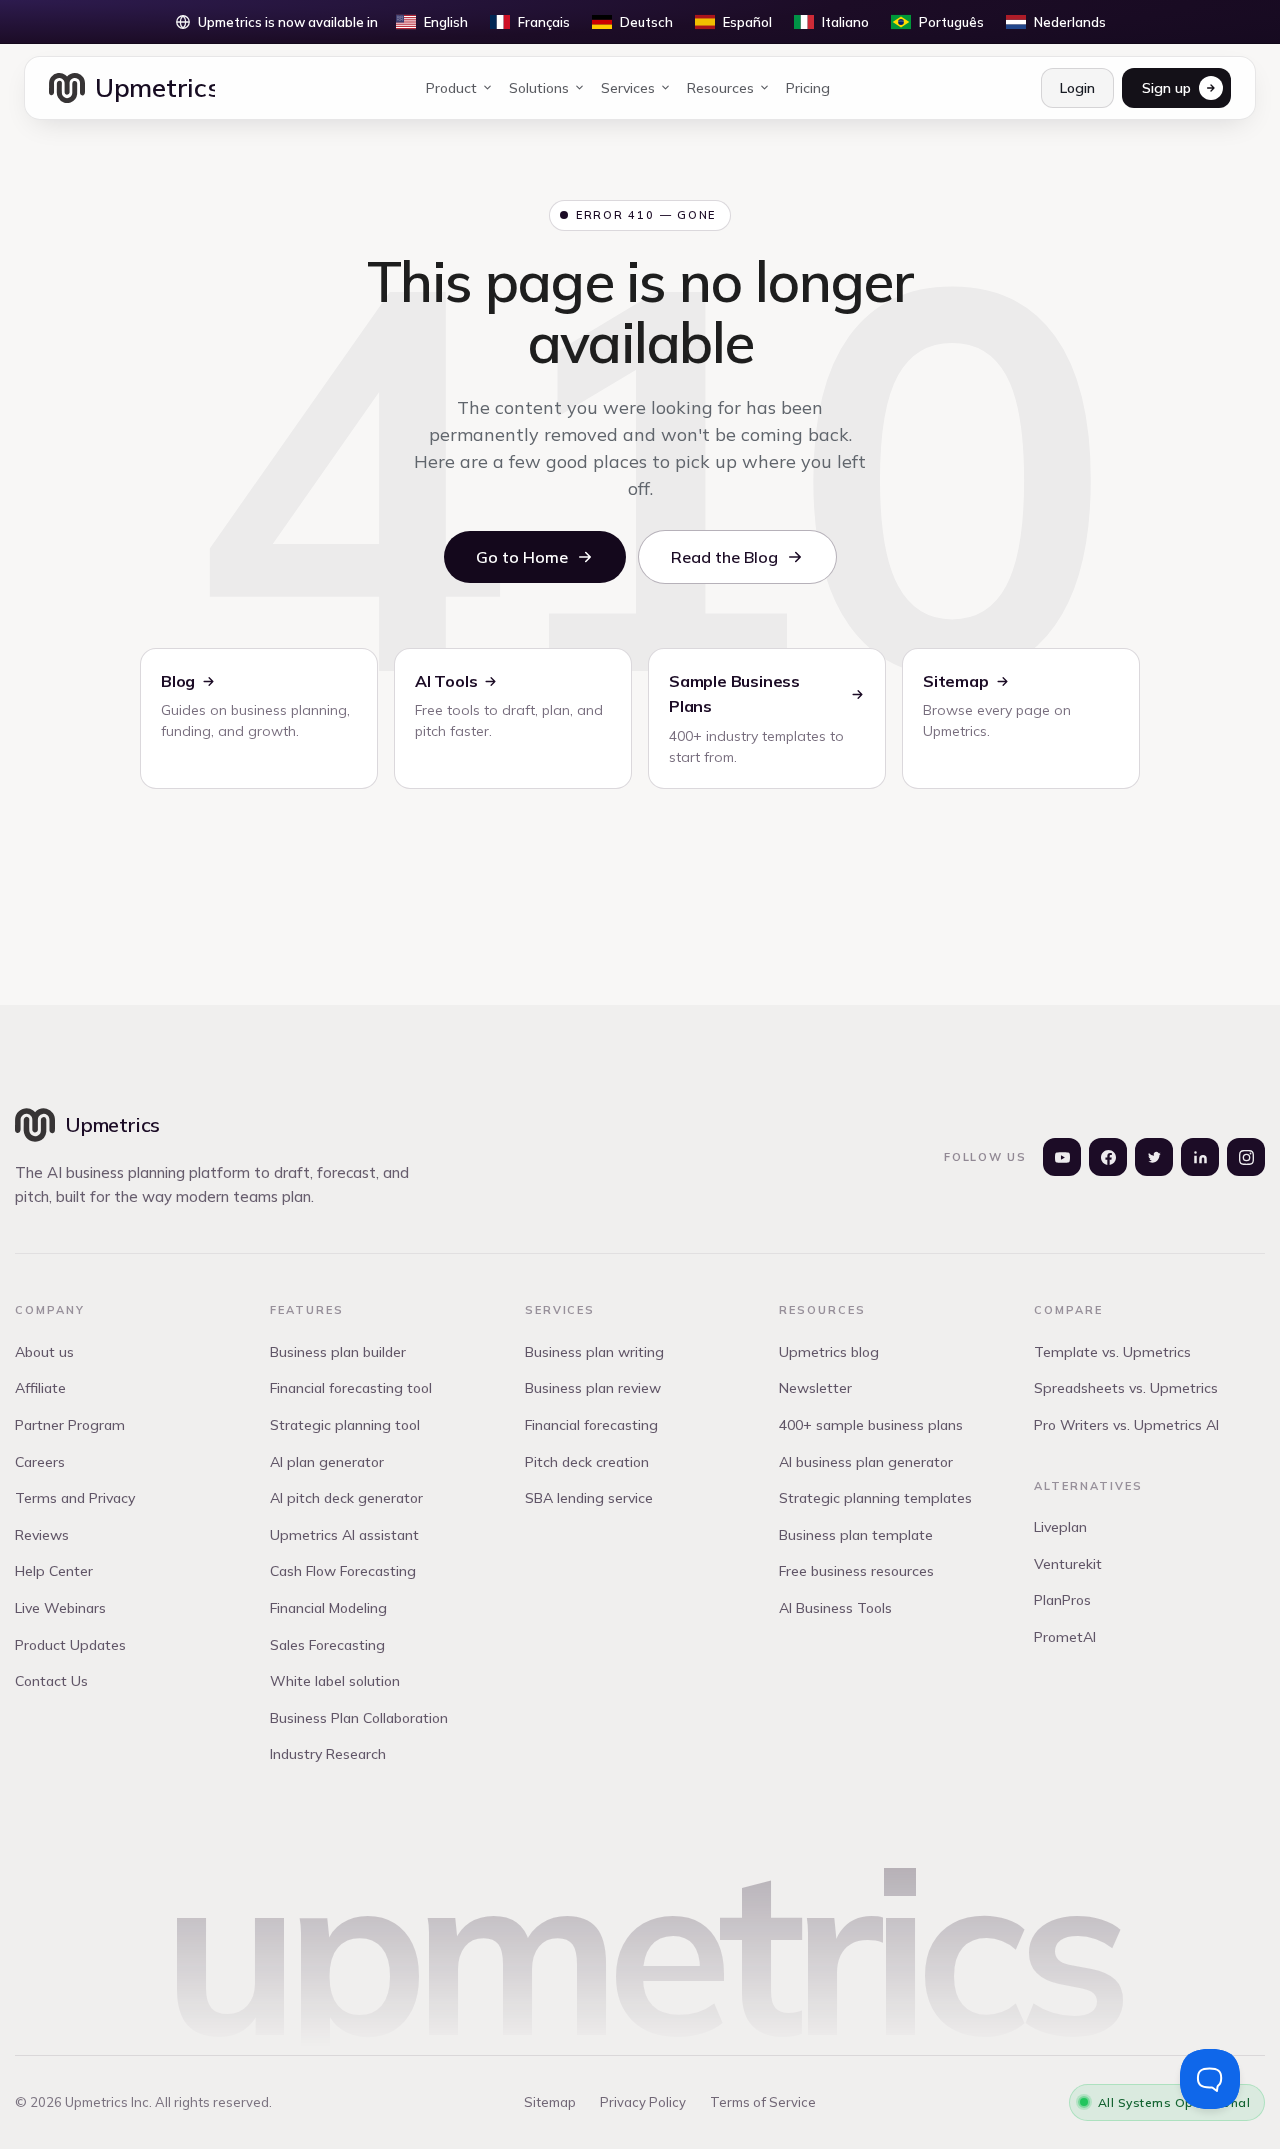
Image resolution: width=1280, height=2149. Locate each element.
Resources (720, 88)
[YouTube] (1062, 1157)
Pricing (808, 88)
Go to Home (522, 557)
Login (1077, 88)
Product (451, 88)
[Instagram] (1246, 1157)
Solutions (539, 88)
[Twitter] (1154, 1157)
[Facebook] (1108, 1157)
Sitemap (550, 2102)
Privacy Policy (643, 2102)
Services (628, 88)
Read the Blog (724, 557)
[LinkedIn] (1200, 1157)
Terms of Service (763, 2102)
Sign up (1166, 88)
